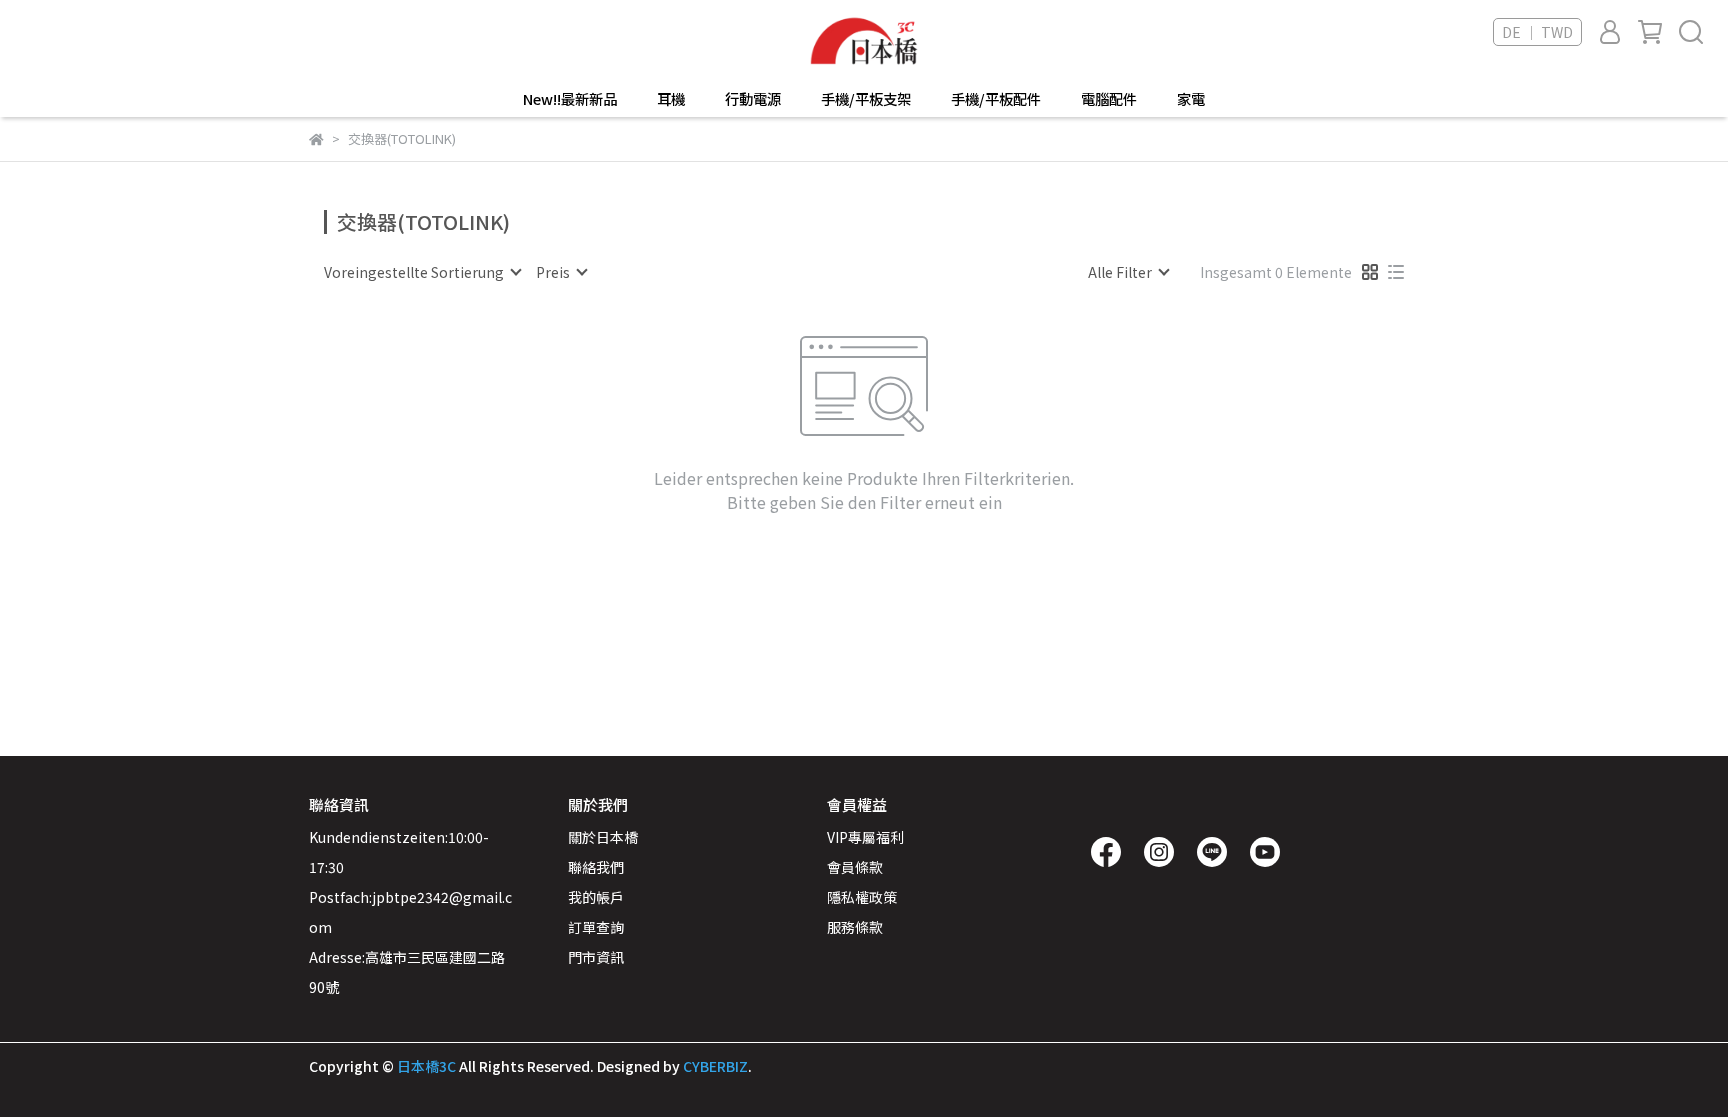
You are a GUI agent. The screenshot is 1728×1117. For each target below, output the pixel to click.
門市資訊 (596, 957)
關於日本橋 (603, 837)
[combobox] (422, 272)
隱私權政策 (862, 897)
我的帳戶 (596, 897)
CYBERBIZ (715, 1066)
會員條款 (855, 867)
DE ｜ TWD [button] (1537, 32)
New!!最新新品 (570, 99)
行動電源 (753, 99)
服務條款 (855, 927)
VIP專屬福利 (865, 837)
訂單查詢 (596, 927)
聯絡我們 (596, 867)
